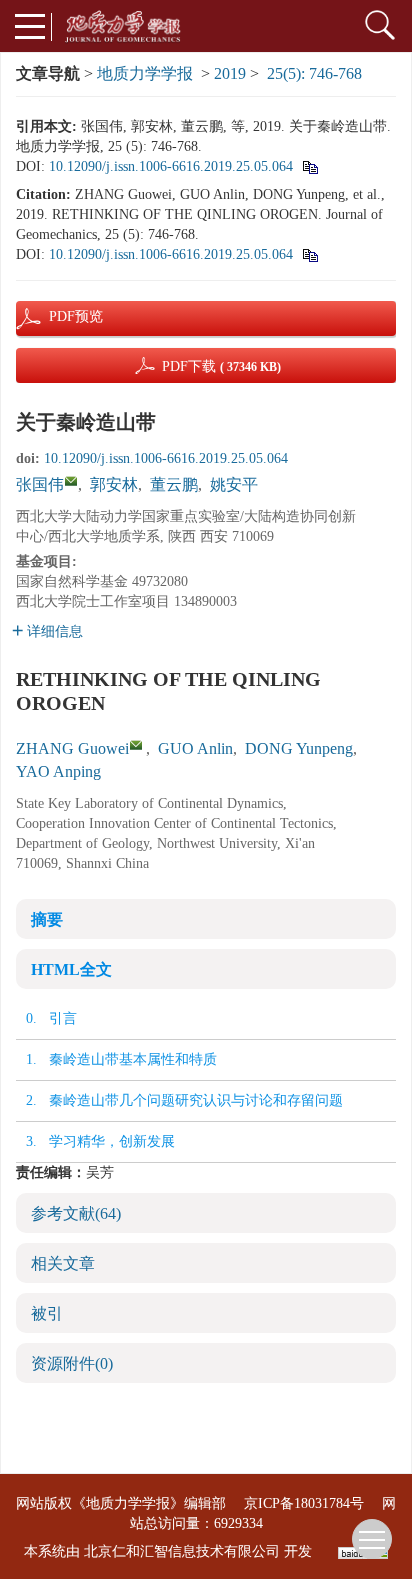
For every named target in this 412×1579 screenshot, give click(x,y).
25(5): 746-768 (314, 73)
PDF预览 (59, 316)
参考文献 (76, 1213)
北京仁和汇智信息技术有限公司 (182, 1551)
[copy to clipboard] (309, 254)
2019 (230, 73)
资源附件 (72, 1363)
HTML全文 (71, 969)
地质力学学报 (145, 73)
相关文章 (63, 1263)
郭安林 (114, 484)
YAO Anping (58, 771)
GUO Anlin (195, 748)
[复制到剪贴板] (309, 166)
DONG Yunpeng (299, 748)
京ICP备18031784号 (304, 1503)
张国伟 (40, 484)
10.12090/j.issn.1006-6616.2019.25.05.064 (171, 166)
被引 (47, 1313)
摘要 (47, 919)
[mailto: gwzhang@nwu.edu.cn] (136, 745)
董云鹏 (174, 484)
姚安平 (234, 484)
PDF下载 (221, 366)
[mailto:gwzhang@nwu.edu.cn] (71, 481)
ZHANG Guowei (72, 748)
